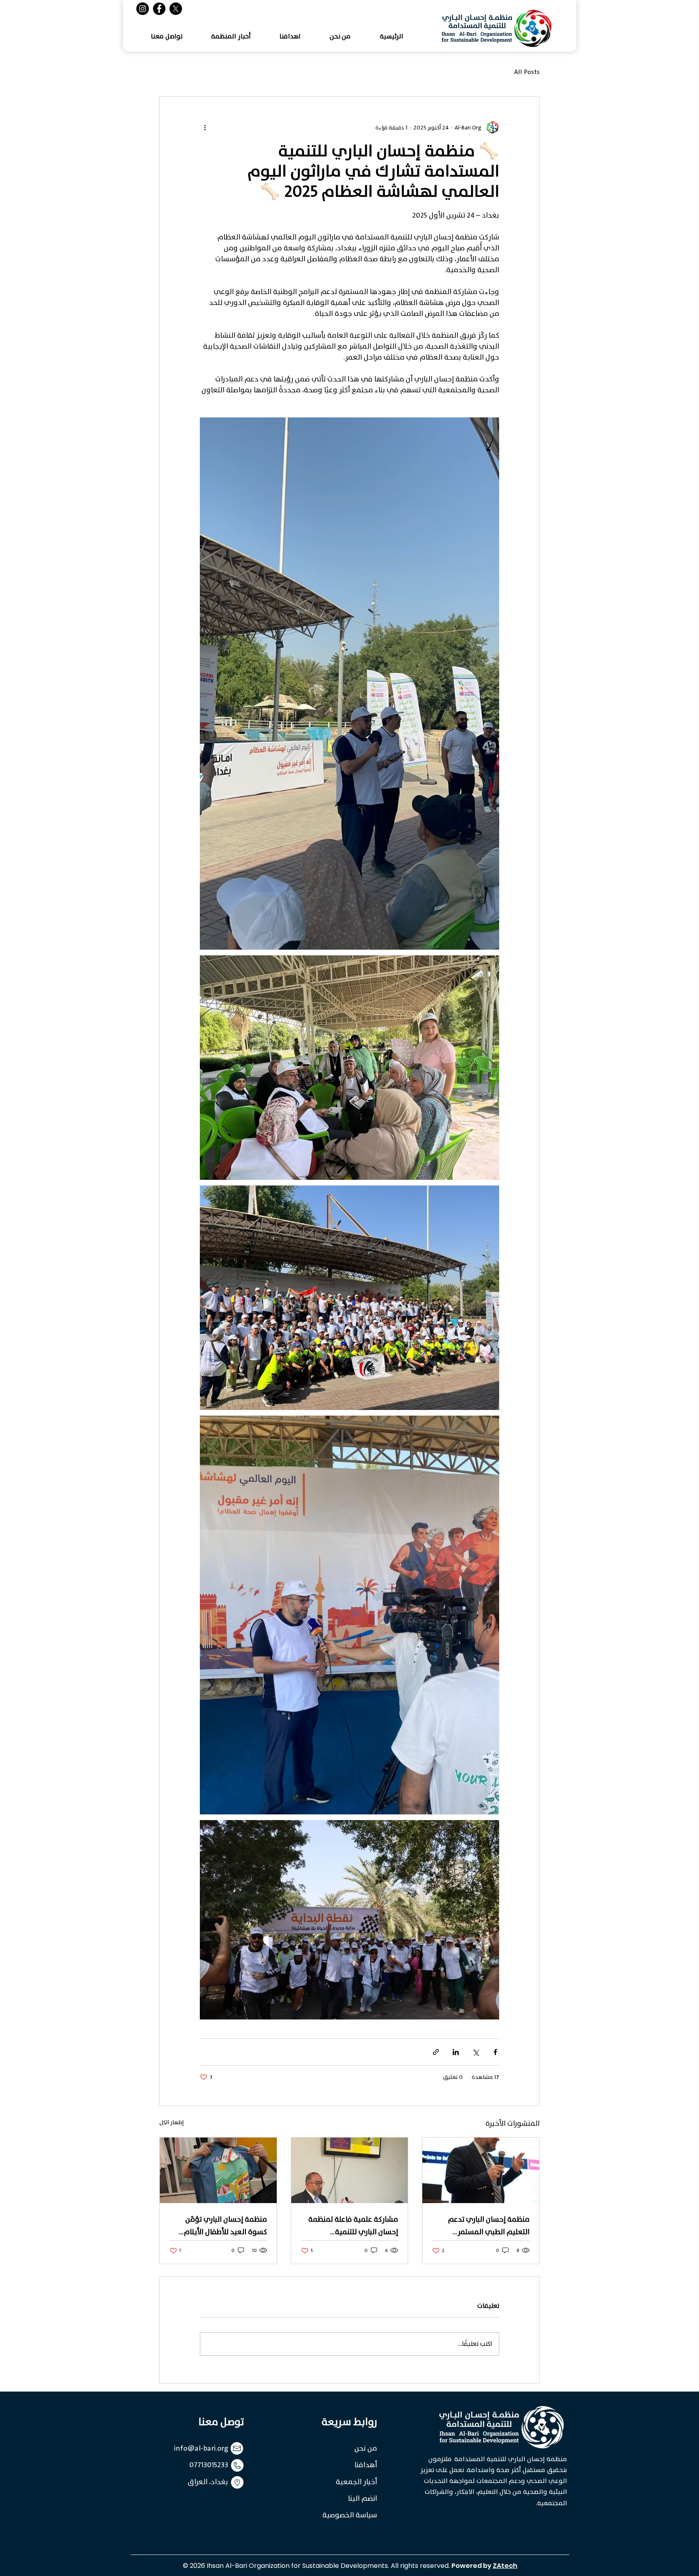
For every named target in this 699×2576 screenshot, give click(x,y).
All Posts (527, 72)
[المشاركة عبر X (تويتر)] (476, 2052)
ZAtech (505, 2566)
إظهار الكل (172, 2123)
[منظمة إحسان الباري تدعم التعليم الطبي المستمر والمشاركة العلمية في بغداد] (481, 2170)
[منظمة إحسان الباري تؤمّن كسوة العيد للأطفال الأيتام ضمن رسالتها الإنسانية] (218, 2170)
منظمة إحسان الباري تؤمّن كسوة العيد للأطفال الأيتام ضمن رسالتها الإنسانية (225, 2226)
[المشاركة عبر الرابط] (436, 2052)
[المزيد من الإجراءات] (205, 127)
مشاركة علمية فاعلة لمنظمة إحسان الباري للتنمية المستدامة (353, 2226)
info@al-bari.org (201, 2448)
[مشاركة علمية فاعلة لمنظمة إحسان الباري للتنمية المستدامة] (350, 2170)
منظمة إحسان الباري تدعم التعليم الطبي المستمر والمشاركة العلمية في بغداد (484, 2226)
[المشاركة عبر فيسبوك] (495, 2052)
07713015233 (209, 2465)
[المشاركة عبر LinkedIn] (456, 2052)
